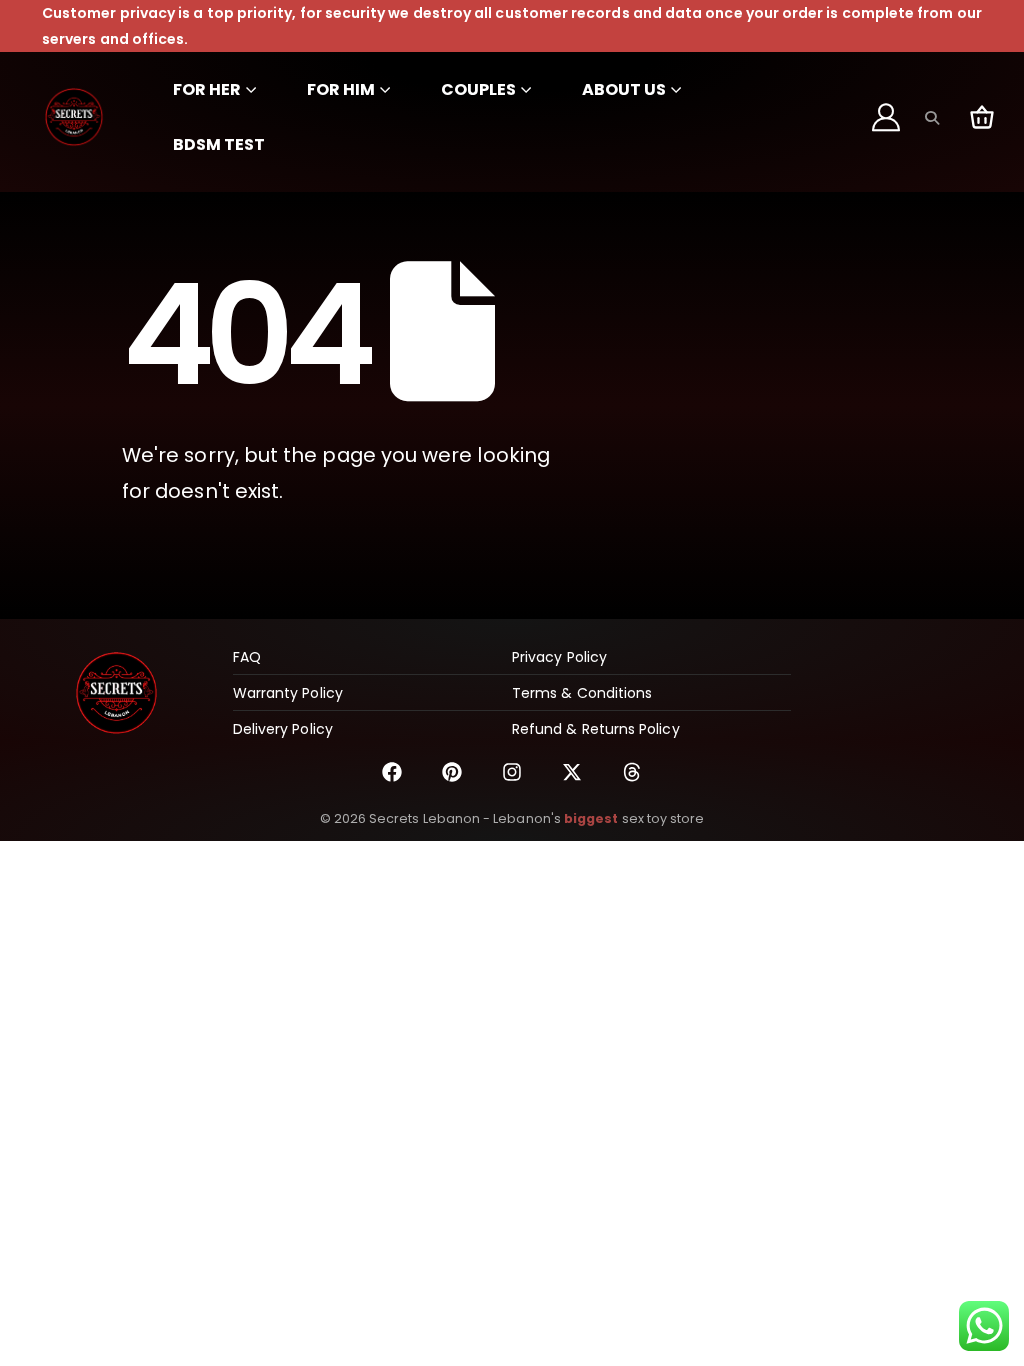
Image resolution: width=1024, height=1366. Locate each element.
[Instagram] (512, 772)
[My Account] (887, 117)
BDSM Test (219, 144)
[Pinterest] (452, 772)
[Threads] (632, 772)
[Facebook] (392, 772)
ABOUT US (624, 89)
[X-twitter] (572, 772)
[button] (931, 118)
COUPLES (478, 89)
